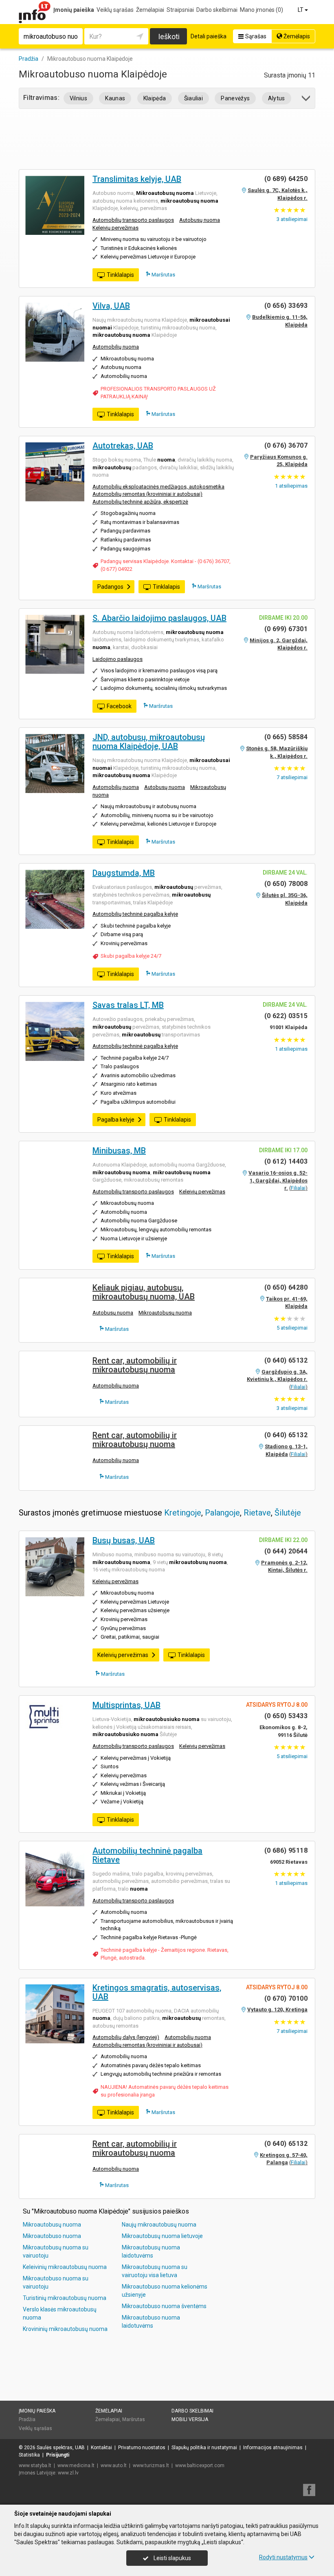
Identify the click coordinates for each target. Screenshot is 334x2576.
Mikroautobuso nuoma (52, 2236)
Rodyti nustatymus (283, 2557)
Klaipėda (155, 98)
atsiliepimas (291, 486)
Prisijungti (58, 2455)
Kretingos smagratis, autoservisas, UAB (157, 1992)
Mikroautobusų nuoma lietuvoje (162, 2236)
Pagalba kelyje (116, 1120)
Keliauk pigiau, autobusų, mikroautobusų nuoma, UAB (144, 1292)
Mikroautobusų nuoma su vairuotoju (56, 2251)
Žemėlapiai (150, 10)
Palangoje (222, 1513)
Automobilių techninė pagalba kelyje (135, 914)
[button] (307, 100)
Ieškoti (169, 36)
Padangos (110, 587)
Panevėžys (235, 98)
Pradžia (27, 2419)
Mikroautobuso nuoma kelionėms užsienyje (165, 2291)
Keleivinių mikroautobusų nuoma (65, 2267)
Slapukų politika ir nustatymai (204, 2448)
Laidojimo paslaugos (118, 659)
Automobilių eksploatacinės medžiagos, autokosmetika (158, 487)
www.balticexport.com (200, 2466)
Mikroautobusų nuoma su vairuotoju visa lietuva (155, 2271)
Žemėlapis (296, 36)
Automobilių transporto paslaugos (133, 220)
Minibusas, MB (119, 1151)
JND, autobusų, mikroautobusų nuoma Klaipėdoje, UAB (149, 742)
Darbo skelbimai (217, 10)
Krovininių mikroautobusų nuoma (65, 2329)
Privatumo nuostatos (142, 2448)
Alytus (277, 98)
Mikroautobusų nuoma (165, 1313)
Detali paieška (209, 36)
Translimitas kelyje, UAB (137, 179)
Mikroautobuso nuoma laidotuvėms (151, 2322)
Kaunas (115, 98)
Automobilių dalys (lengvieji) (126, 2037)
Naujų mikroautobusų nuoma (159, 2225)
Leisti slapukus (172, 2558)
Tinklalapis (120, 275)
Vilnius (78, 98)
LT (301, 10)
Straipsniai (180, 10)
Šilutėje (288, 1513)
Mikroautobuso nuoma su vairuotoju (56, 2282)
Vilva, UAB (111, 306)
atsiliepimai (292, 219)
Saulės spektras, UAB (61, 2448)
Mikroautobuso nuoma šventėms (164, 2306)
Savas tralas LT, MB (128, 1005)
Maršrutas (163, 275)
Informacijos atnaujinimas (273, 2448)
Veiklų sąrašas (115, 10)
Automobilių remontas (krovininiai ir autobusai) (147, 494)
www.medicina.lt (76, 2466)
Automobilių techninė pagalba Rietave (147, 1855)
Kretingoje (183, 1513)
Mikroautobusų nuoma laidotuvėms (151, 2251)
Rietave (257, 1513)
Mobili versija (190, 2419)
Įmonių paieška (74, 10)
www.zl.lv (68, 2473)
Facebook (119, 706)
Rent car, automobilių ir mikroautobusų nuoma (135, 1365)
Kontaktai (101, 2448)
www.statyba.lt (35, 2466)
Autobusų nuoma (200, 220)
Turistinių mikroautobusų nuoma (65, 2298)
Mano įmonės (261, 10)
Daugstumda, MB (124, 873)
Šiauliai (194, 98)
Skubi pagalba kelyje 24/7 (131, 956)
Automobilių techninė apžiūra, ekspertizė (140, 502)
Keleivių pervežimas (115, 228)
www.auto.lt (114, 2466)
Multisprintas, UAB (126, 1705)
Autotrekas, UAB (123, 446)
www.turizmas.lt (151, 2466)
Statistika (29, 2455)
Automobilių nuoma (116, 347)
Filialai (298, 1188)
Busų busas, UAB (124, 1540)
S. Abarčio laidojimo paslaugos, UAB (159, 618)
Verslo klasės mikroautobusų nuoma (60, 2313)
